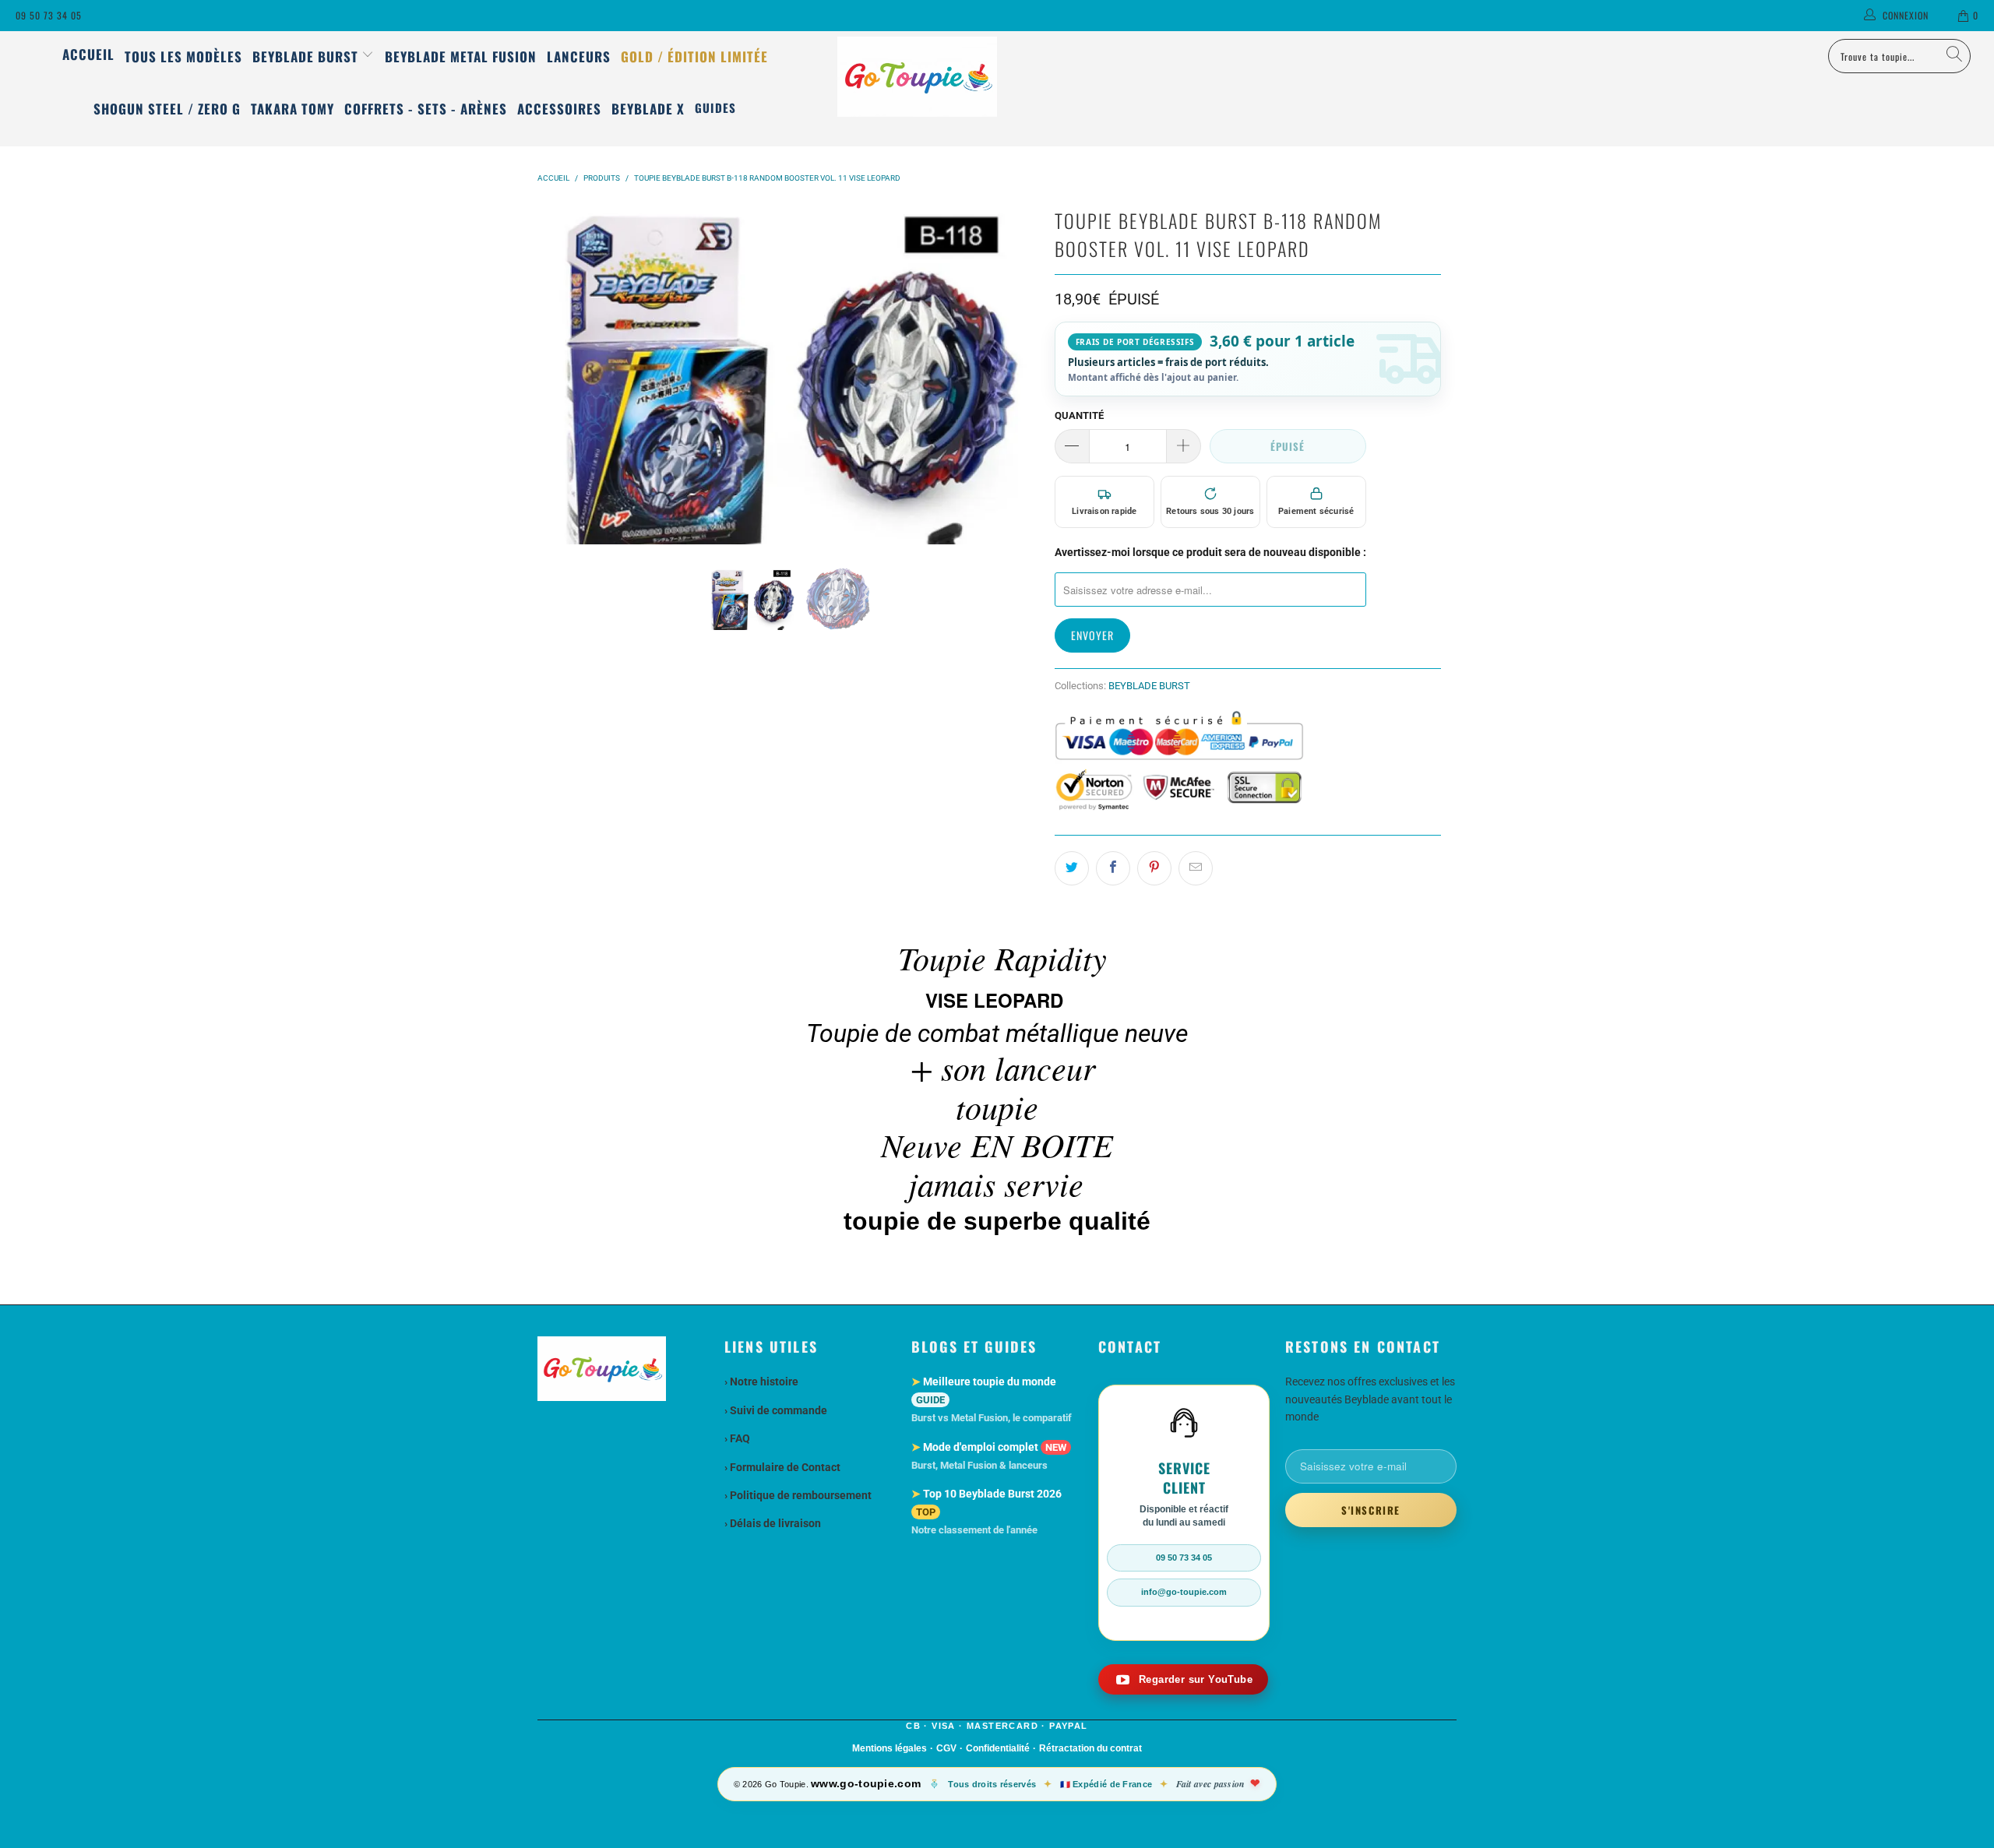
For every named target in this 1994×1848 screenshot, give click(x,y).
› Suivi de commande (776, 1410)
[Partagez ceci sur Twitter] (1072, 868)
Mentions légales (890, 1748)
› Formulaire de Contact (782, 1467)
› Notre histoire (761, 1382)
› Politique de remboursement (798, 1495)
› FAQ (737, 1438)
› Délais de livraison (773, 1523)
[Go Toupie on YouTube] (1183, 1679)
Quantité (1079, 415)
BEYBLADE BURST (1149, 686)
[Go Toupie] (997, 77)
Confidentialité (998, 1748)
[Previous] (552, 374)
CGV (946, 1748)
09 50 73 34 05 (49, 15)
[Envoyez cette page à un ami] (1196, 868)
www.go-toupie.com (866, 1783)
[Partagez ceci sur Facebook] (1113, 868)
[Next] (1024, 374)
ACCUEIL (88, 54)
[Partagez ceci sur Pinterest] (1154, 868)
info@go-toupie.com (1184, 1592)
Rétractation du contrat (1090, 1748)
